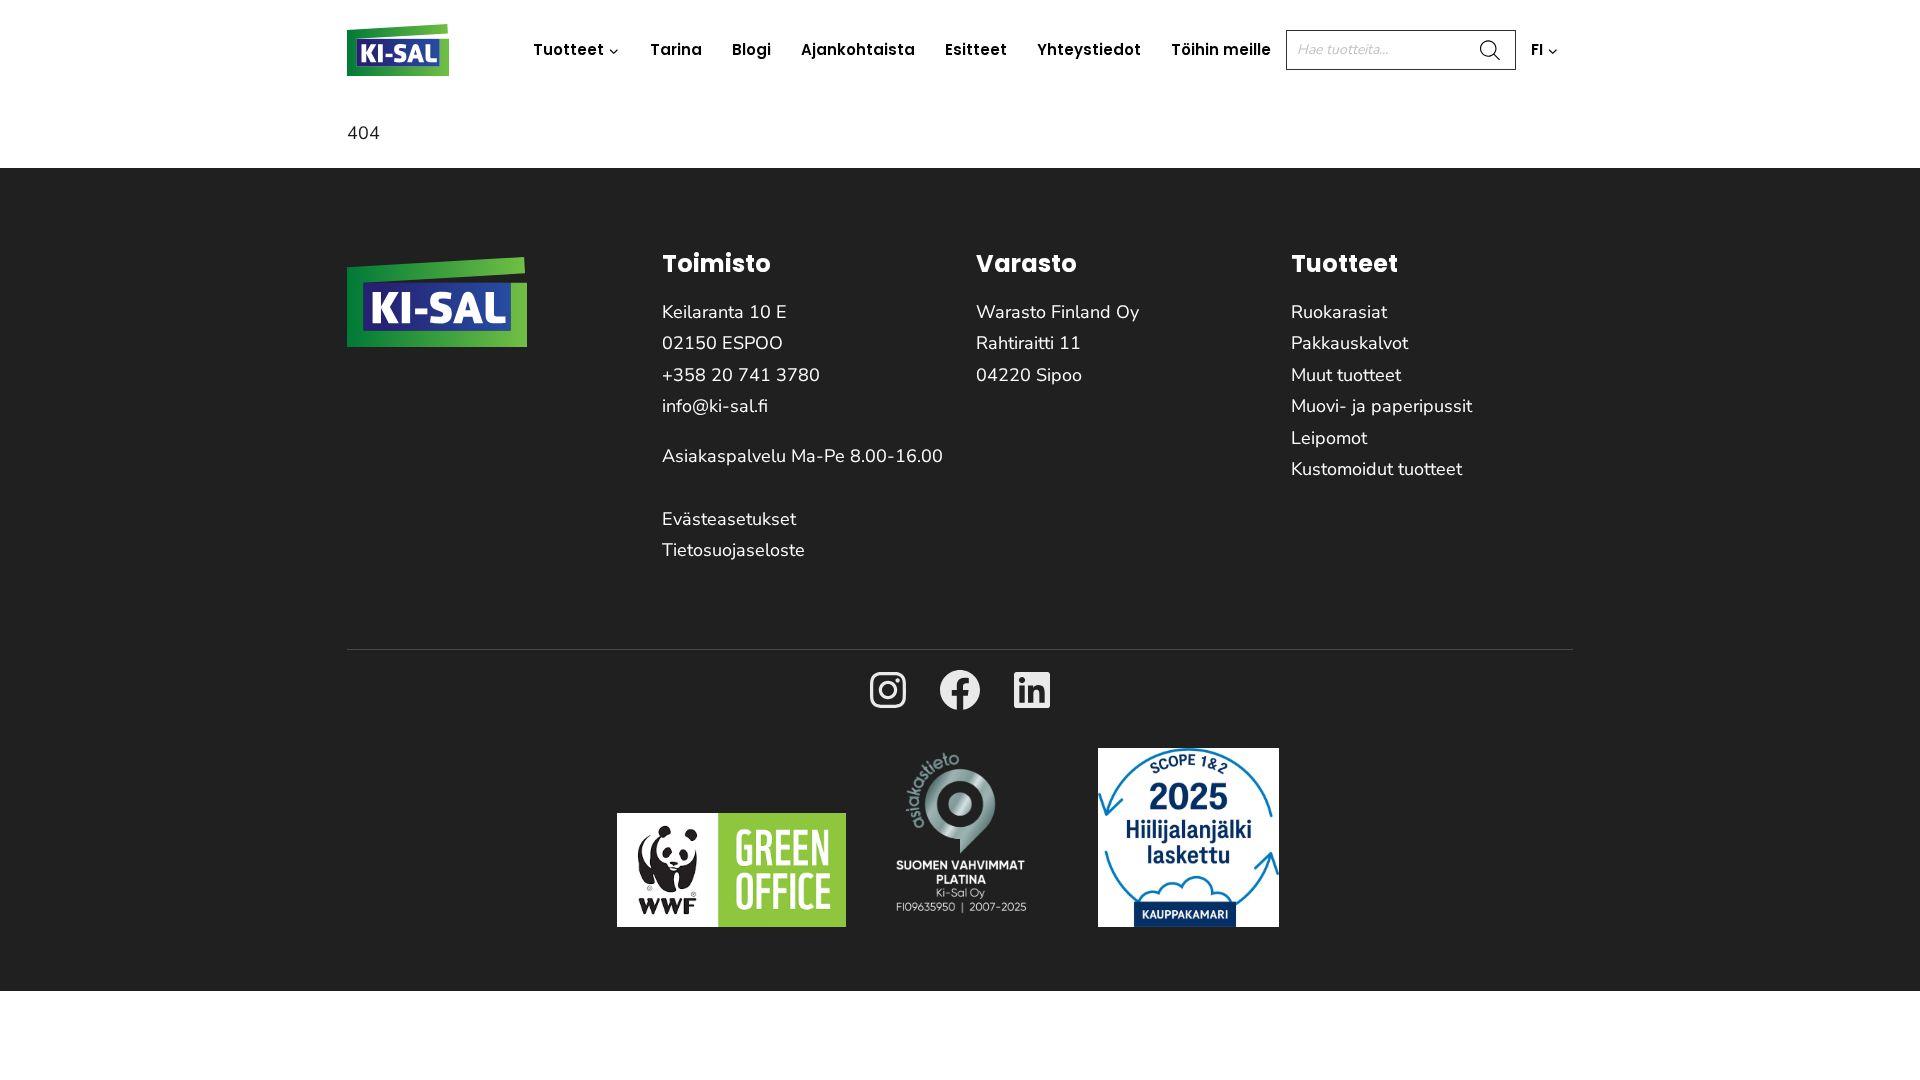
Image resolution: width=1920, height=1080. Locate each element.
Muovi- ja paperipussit (1381, 406)
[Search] (1491, 50)
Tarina (676, 49)
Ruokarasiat (1339, 312)
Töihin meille (1221, 49)
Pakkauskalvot (1349, 343)
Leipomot (1329, 438)
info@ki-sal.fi (715, 406)
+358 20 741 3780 (741, 375)
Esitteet (976, 49)
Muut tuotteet (1346, 375)
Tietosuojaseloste (733, 550)
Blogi (751, 49)
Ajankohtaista (858, 49)
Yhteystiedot (1089, 49)
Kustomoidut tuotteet (1376, 469)
